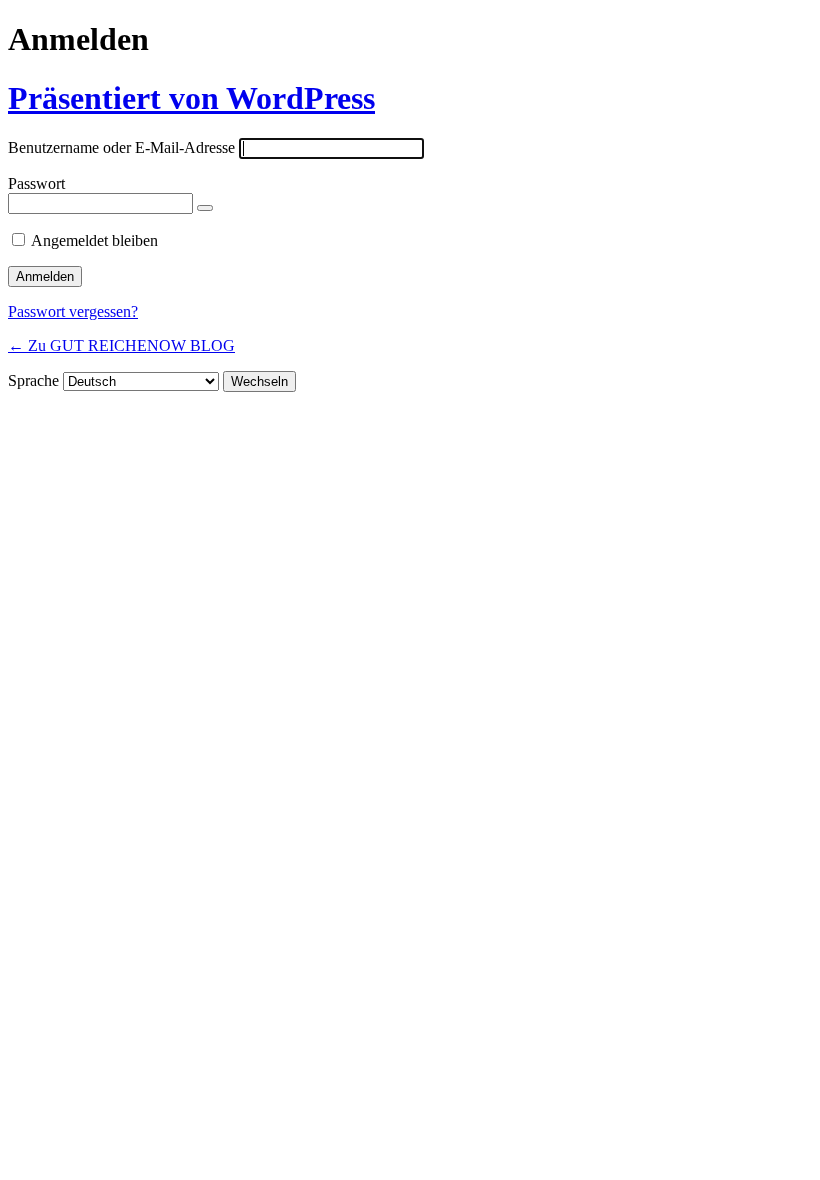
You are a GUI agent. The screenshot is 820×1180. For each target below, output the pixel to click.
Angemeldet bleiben (94, 240)
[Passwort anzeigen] (205, 208)
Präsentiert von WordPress (191, 98)
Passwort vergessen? (73, 311)
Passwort (36, 183)
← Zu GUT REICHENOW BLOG (121, 345)
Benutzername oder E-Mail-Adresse (121, 147)
